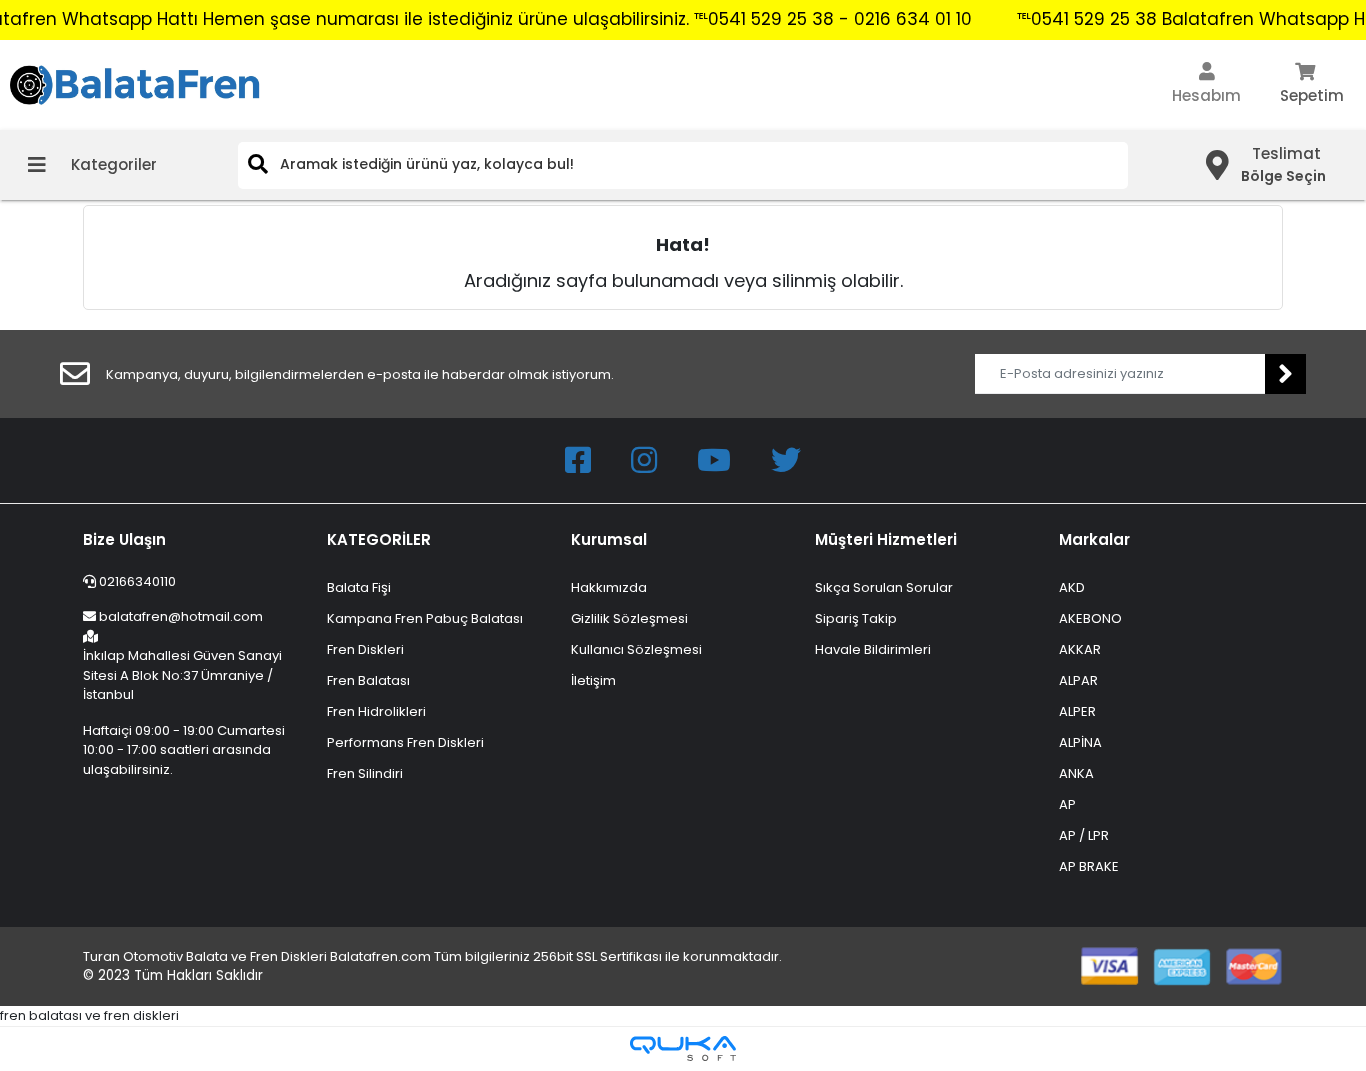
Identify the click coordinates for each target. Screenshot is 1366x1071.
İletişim (593, 680)
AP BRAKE (1089, 866)
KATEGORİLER (379, 539)
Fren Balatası (368, 680)
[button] (1206, 85)
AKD (1072, 587)
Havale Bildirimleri (873, 649)
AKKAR (1080, 649)
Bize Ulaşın (124, 539)
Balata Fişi (359, 587)
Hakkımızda (609, 587)
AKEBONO (1090, 618)
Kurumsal (609, 539)
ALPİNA (1080, 742)
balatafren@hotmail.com (181, 616)
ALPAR (1078, 680)
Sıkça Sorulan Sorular (884, 587)
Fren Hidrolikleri (376, 711)
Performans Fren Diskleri (405, 742)
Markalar (1094, 539)
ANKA (1076, 773)
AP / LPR (1084, 835)
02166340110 (136, 581)
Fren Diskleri (365, 649)
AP (1067, 804)
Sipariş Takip (856, 618)
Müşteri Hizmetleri (886, 539)
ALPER (1077, 711)
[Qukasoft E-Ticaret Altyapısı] (683, 1048)
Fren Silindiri (365, 773)
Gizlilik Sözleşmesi (629, 618)
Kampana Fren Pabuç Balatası (425, 618)
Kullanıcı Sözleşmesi (636, 649)
